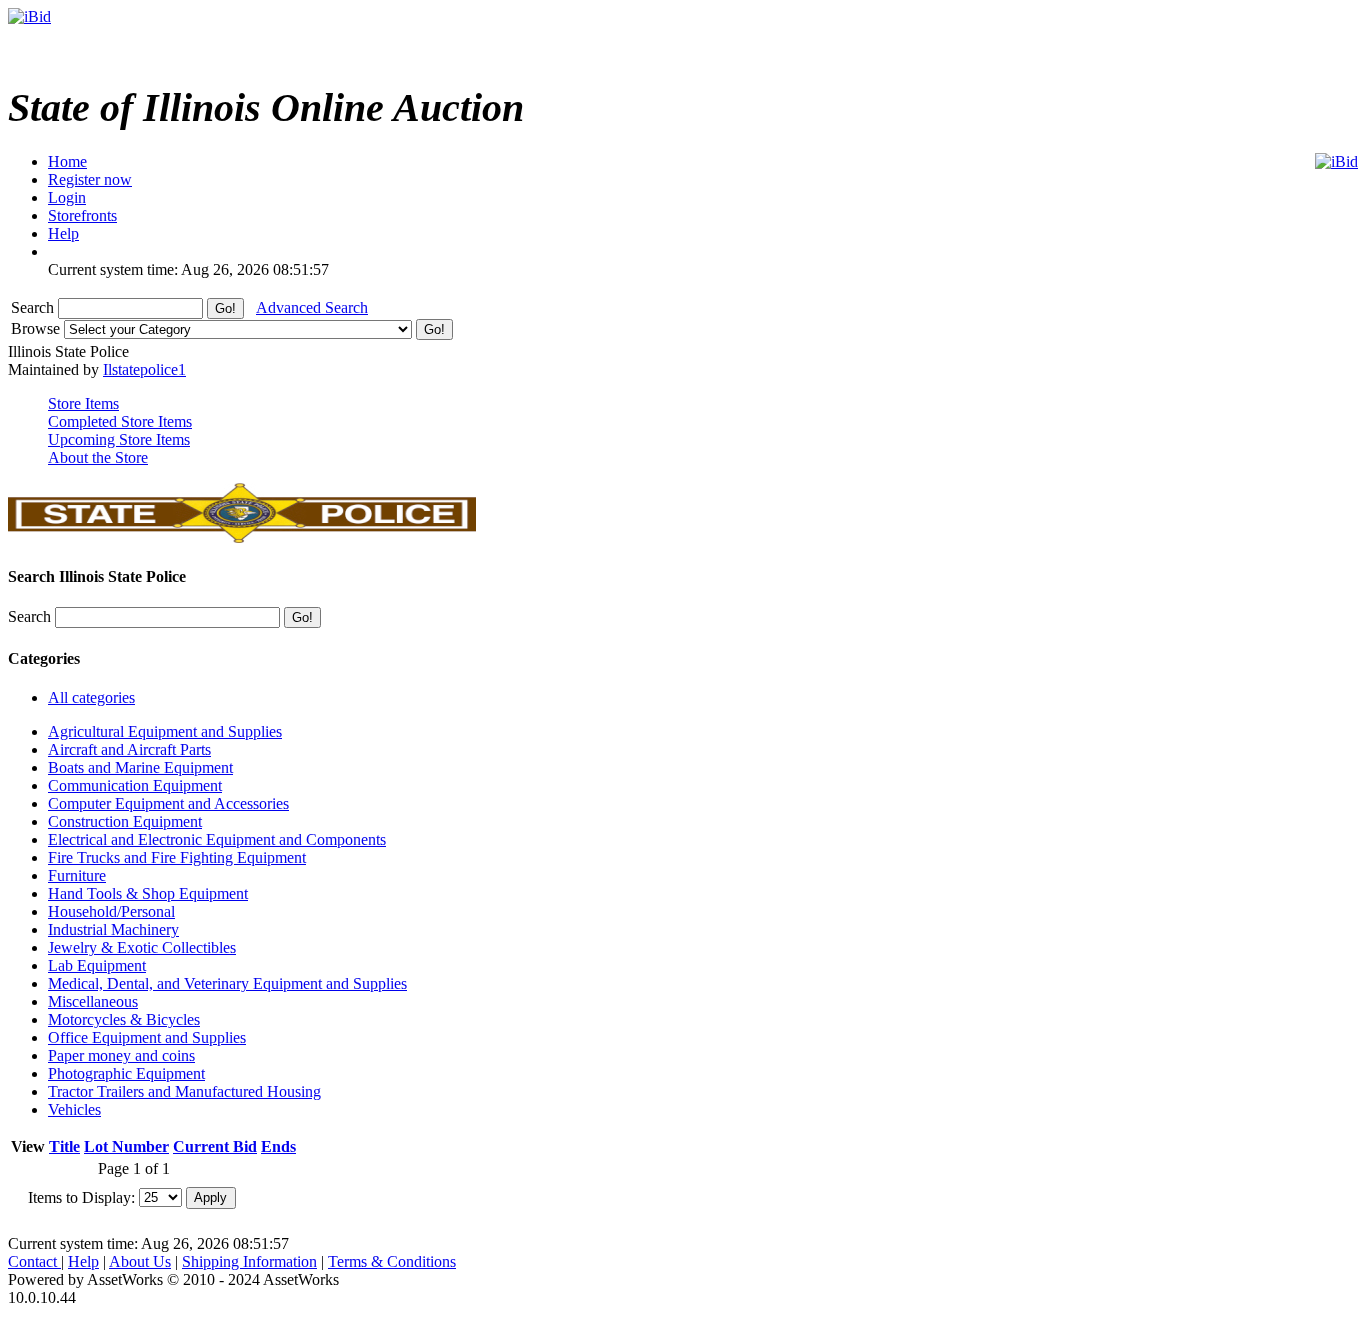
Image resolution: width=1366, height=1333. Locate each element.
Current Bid (215, 1146)
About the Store (98, 457)
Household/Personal (111, 911)
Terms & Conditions (392, 1261)
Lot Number (126, 1146)
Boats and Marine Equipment (140, 767)
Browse (37, 328)
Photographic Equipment (126, 1073)
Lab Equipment (97, 965)
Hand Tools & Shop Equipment (148, 893)
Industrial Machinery (113, 929)
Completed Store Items (120, 421)
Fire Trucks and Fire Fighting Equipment (177, 857)
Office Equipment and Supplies (147, 1037)
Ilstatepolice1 (144, 369)
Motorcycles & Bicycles (124, 1019)
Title (64, 1146)
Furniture (77, 875)
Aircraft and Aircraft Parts (129, 749)
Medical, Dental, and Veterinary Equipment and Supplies (227, 983)
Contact (34, 1261)
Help (83, 1261)
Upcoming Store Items (119, 439)
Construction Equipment (125, 821)
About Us (140, 1261)
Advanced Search (312, 307)
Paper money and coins (121, 1055)
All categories (91, 697)
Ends (278, 1146)
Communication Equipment (135, 785)
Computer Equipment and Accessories (168, 803)
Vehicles (74, 1109)
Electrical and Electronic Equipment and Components (217, 839)
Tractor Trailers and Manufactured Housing (184, 1091)
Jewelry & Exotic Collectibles (142, 947)
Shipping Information (249, 1261)
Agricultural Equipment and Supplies (165, 731)
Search (34, 307)
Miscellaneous (93, 1001)
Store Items (83, 403)
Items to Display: (81, 1196)
